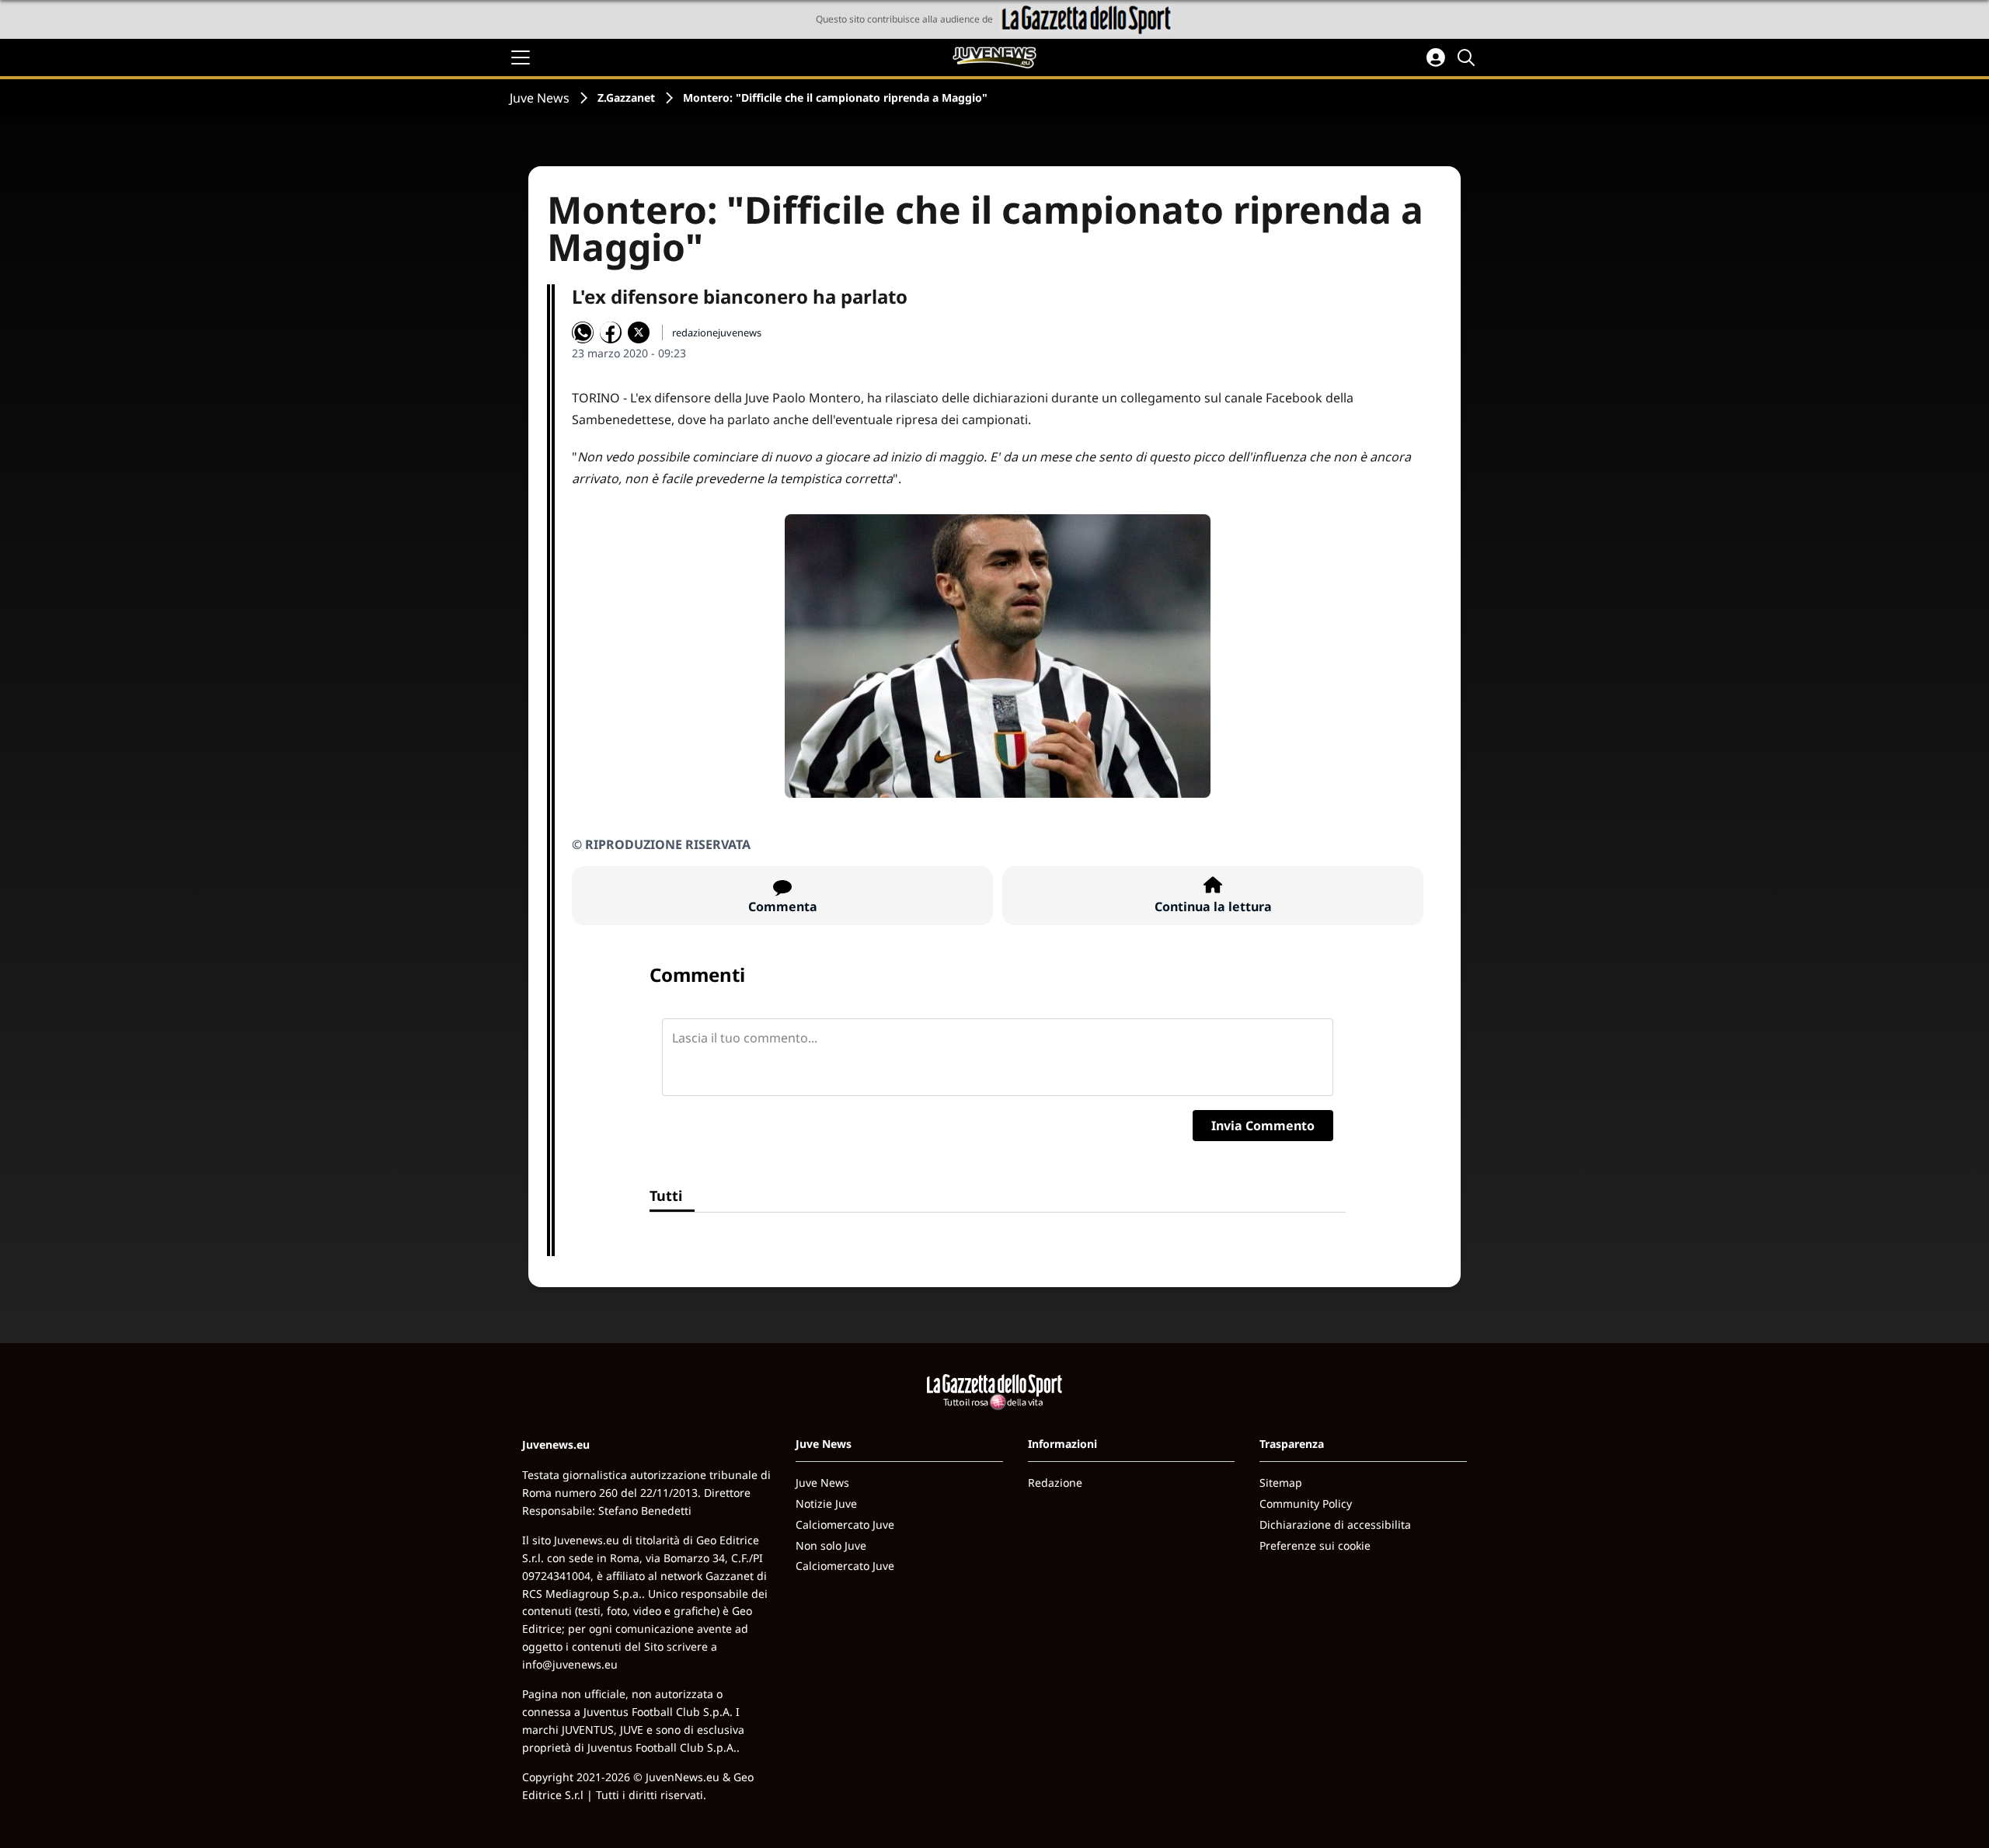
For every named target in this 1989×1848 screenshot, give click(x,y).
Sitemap (1281, 1483)
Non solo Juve (831, 1545)
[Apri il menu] (521, 57)
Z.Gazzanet (626, 97)
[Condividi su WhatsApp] (583, 332)
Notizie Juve (826, 1503)
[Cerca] (1468, 57)
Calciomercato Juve (845, 1524)
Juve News (540, 98)
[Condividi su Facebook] (611, 332)
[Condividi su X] (639, 332)
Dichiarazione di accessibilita (1335, 1524)
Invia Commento (1263, 1126)
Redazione (1055, 1483)
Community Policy (1306, 1503)
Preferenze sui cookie (1315, 1545)
